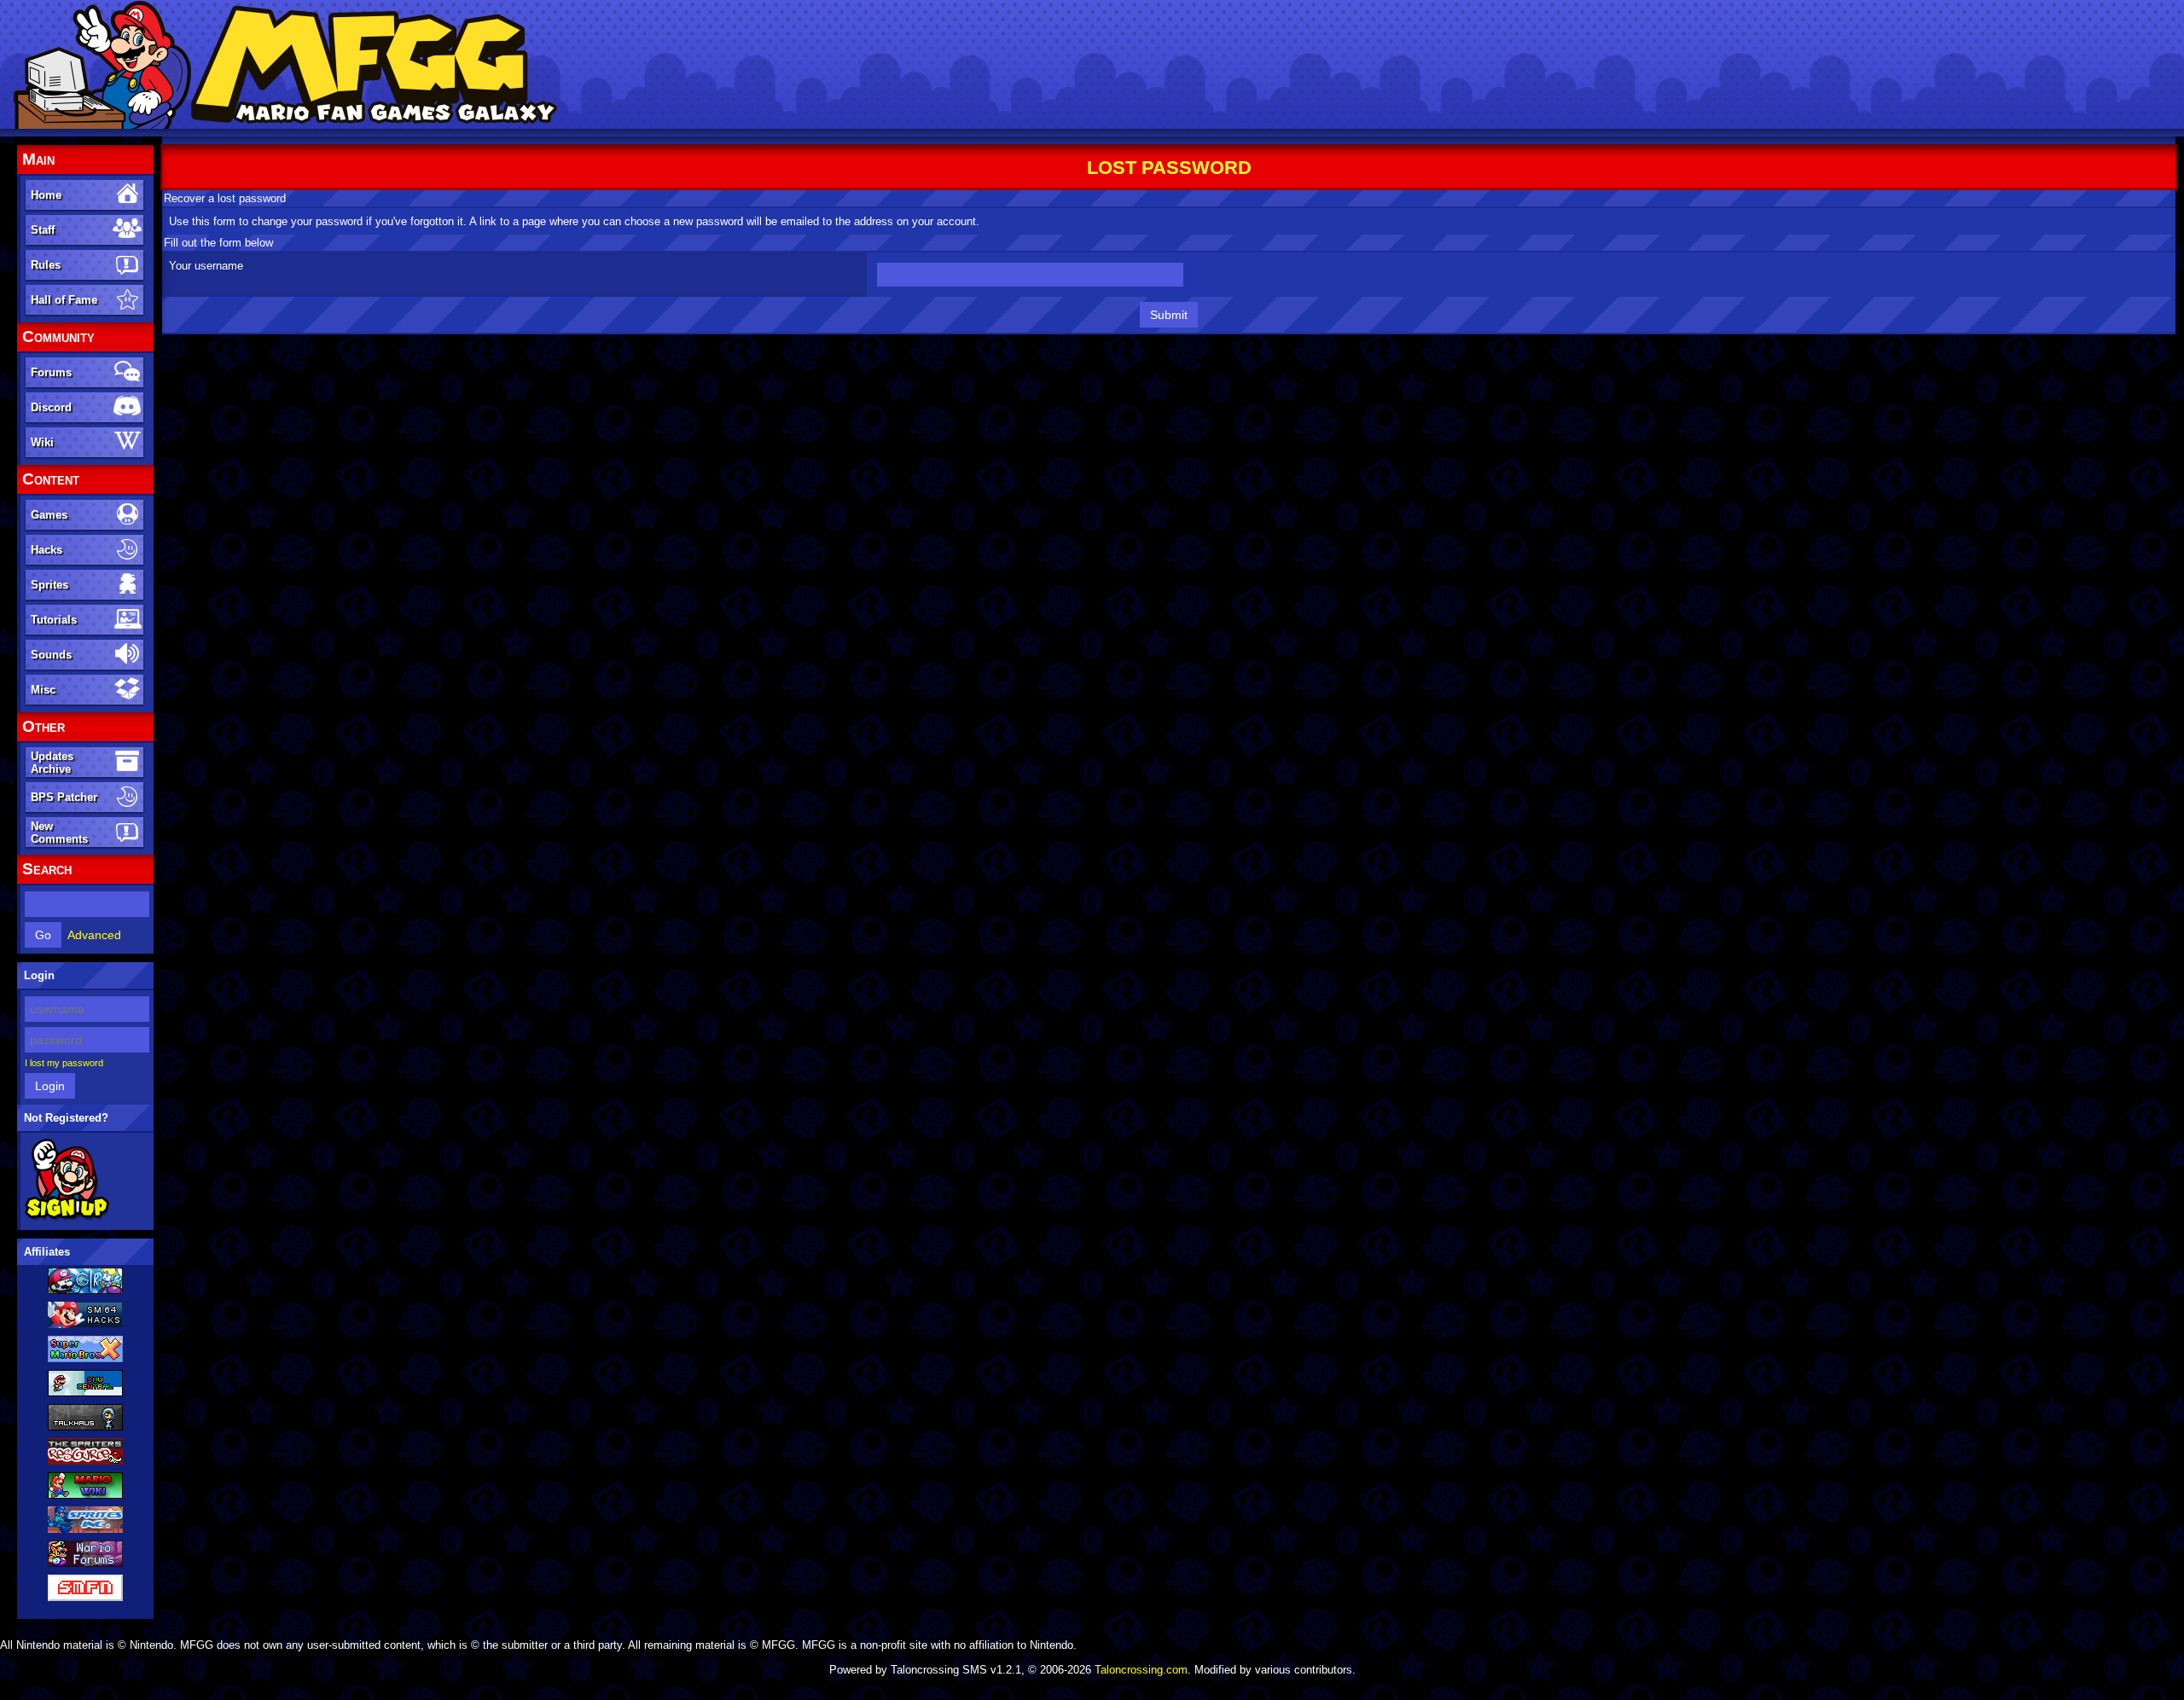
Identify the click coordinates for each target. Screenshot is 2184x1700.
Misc (43, 690)
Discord (51, 407)
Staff (43, 230)
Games (49, 515)
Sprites (49, 585)
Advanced (94, 935)
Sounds (51, 655)
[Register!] (67, 1217)
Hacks (46, 550)
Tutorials (54, 620)
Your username (206, 266)
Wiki (42, 442)
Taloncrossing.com (1141, 1670)
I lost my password (64, 1063)
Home (46, 195)
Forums (51, 372)
